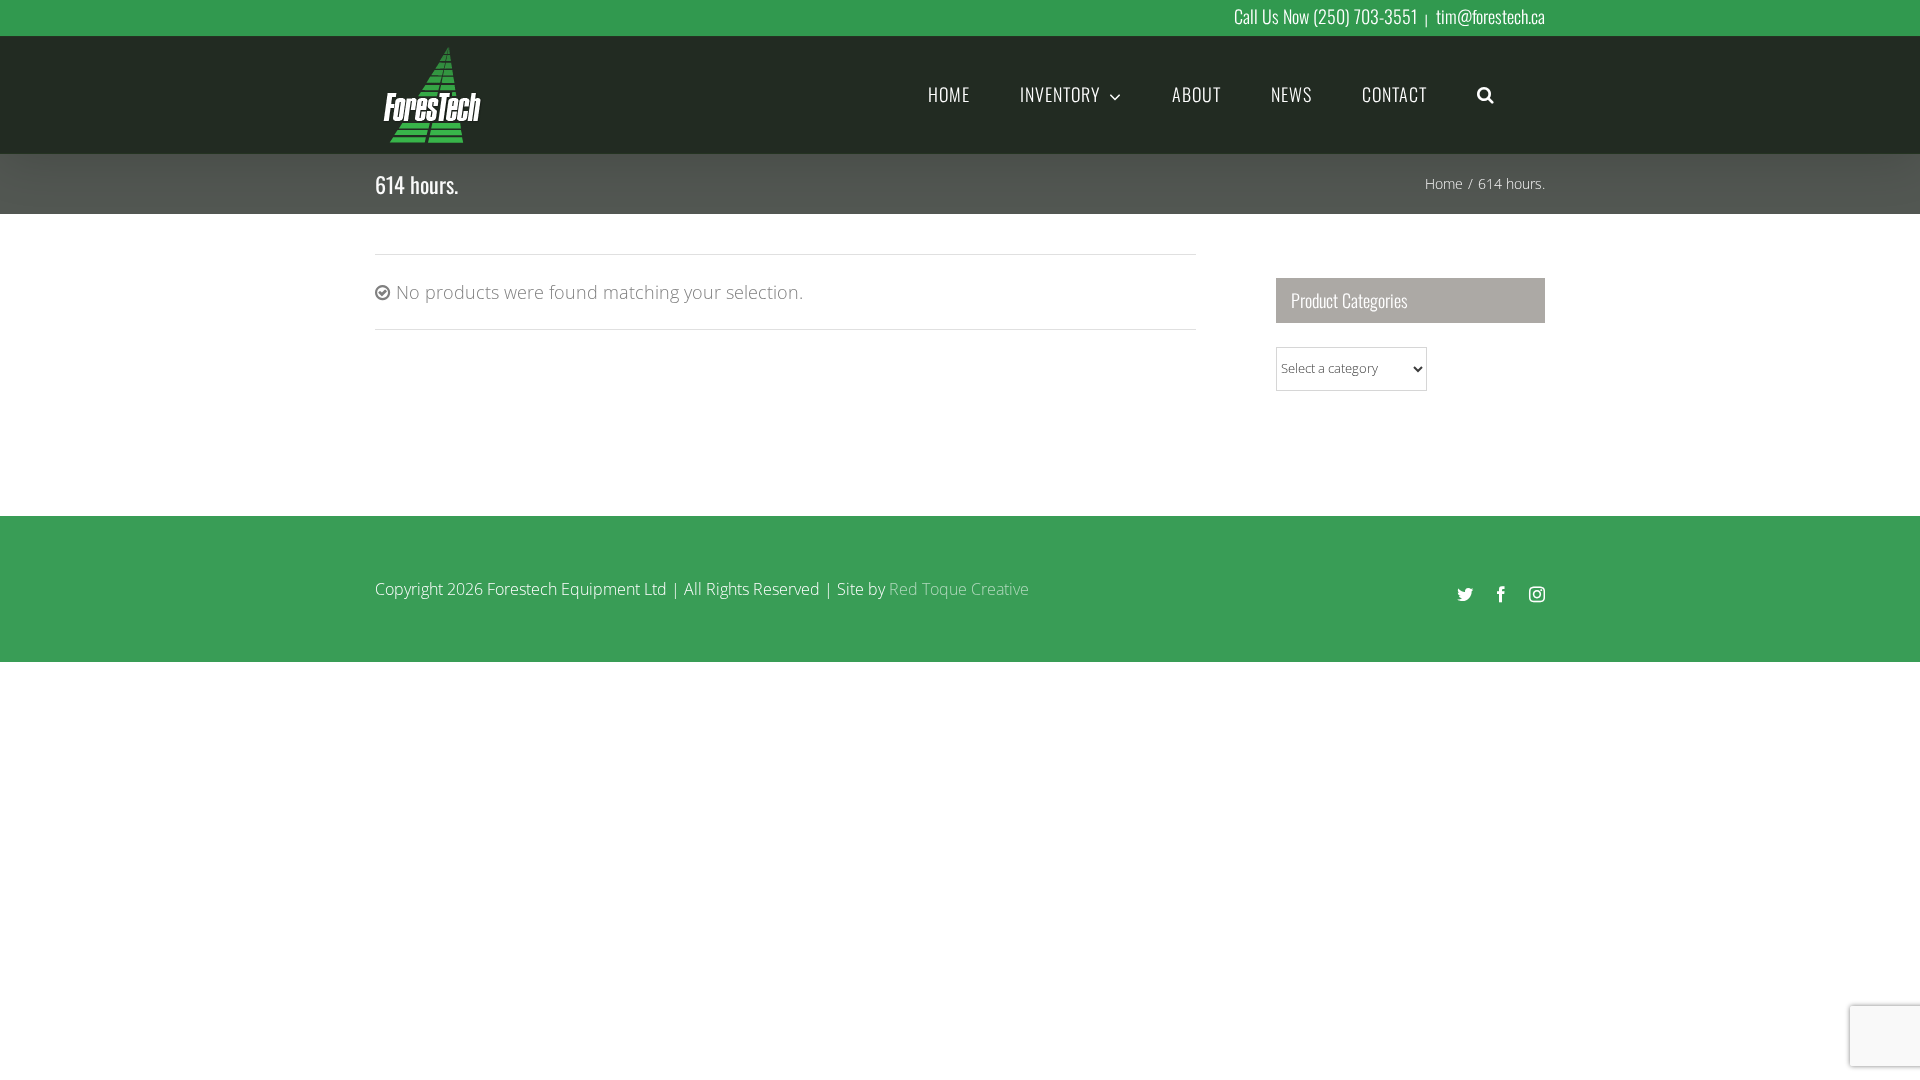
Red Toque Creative (959, 589)
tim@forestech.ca (1490, 16)
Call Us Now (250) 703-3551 (1325, 16)
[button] (1486, 93)
